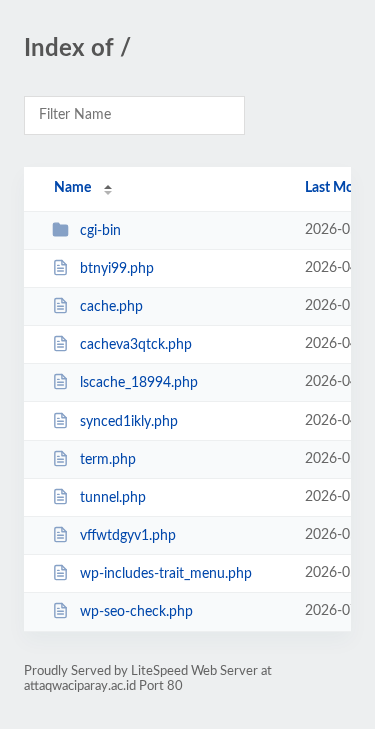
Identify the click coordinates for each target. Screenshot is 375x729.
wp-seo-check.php (136, 612)
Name (72, 188)
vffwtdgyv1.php (128, 536)
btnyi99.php (117, 269)
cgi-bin (100, 231)
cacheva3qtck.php (136, 345)
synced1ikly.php (129, 422)
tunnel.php (113, 498)
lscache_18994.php (139, 383)
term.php (108, 460)
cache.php (111, 307)
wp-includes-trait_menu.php (166, 574)
